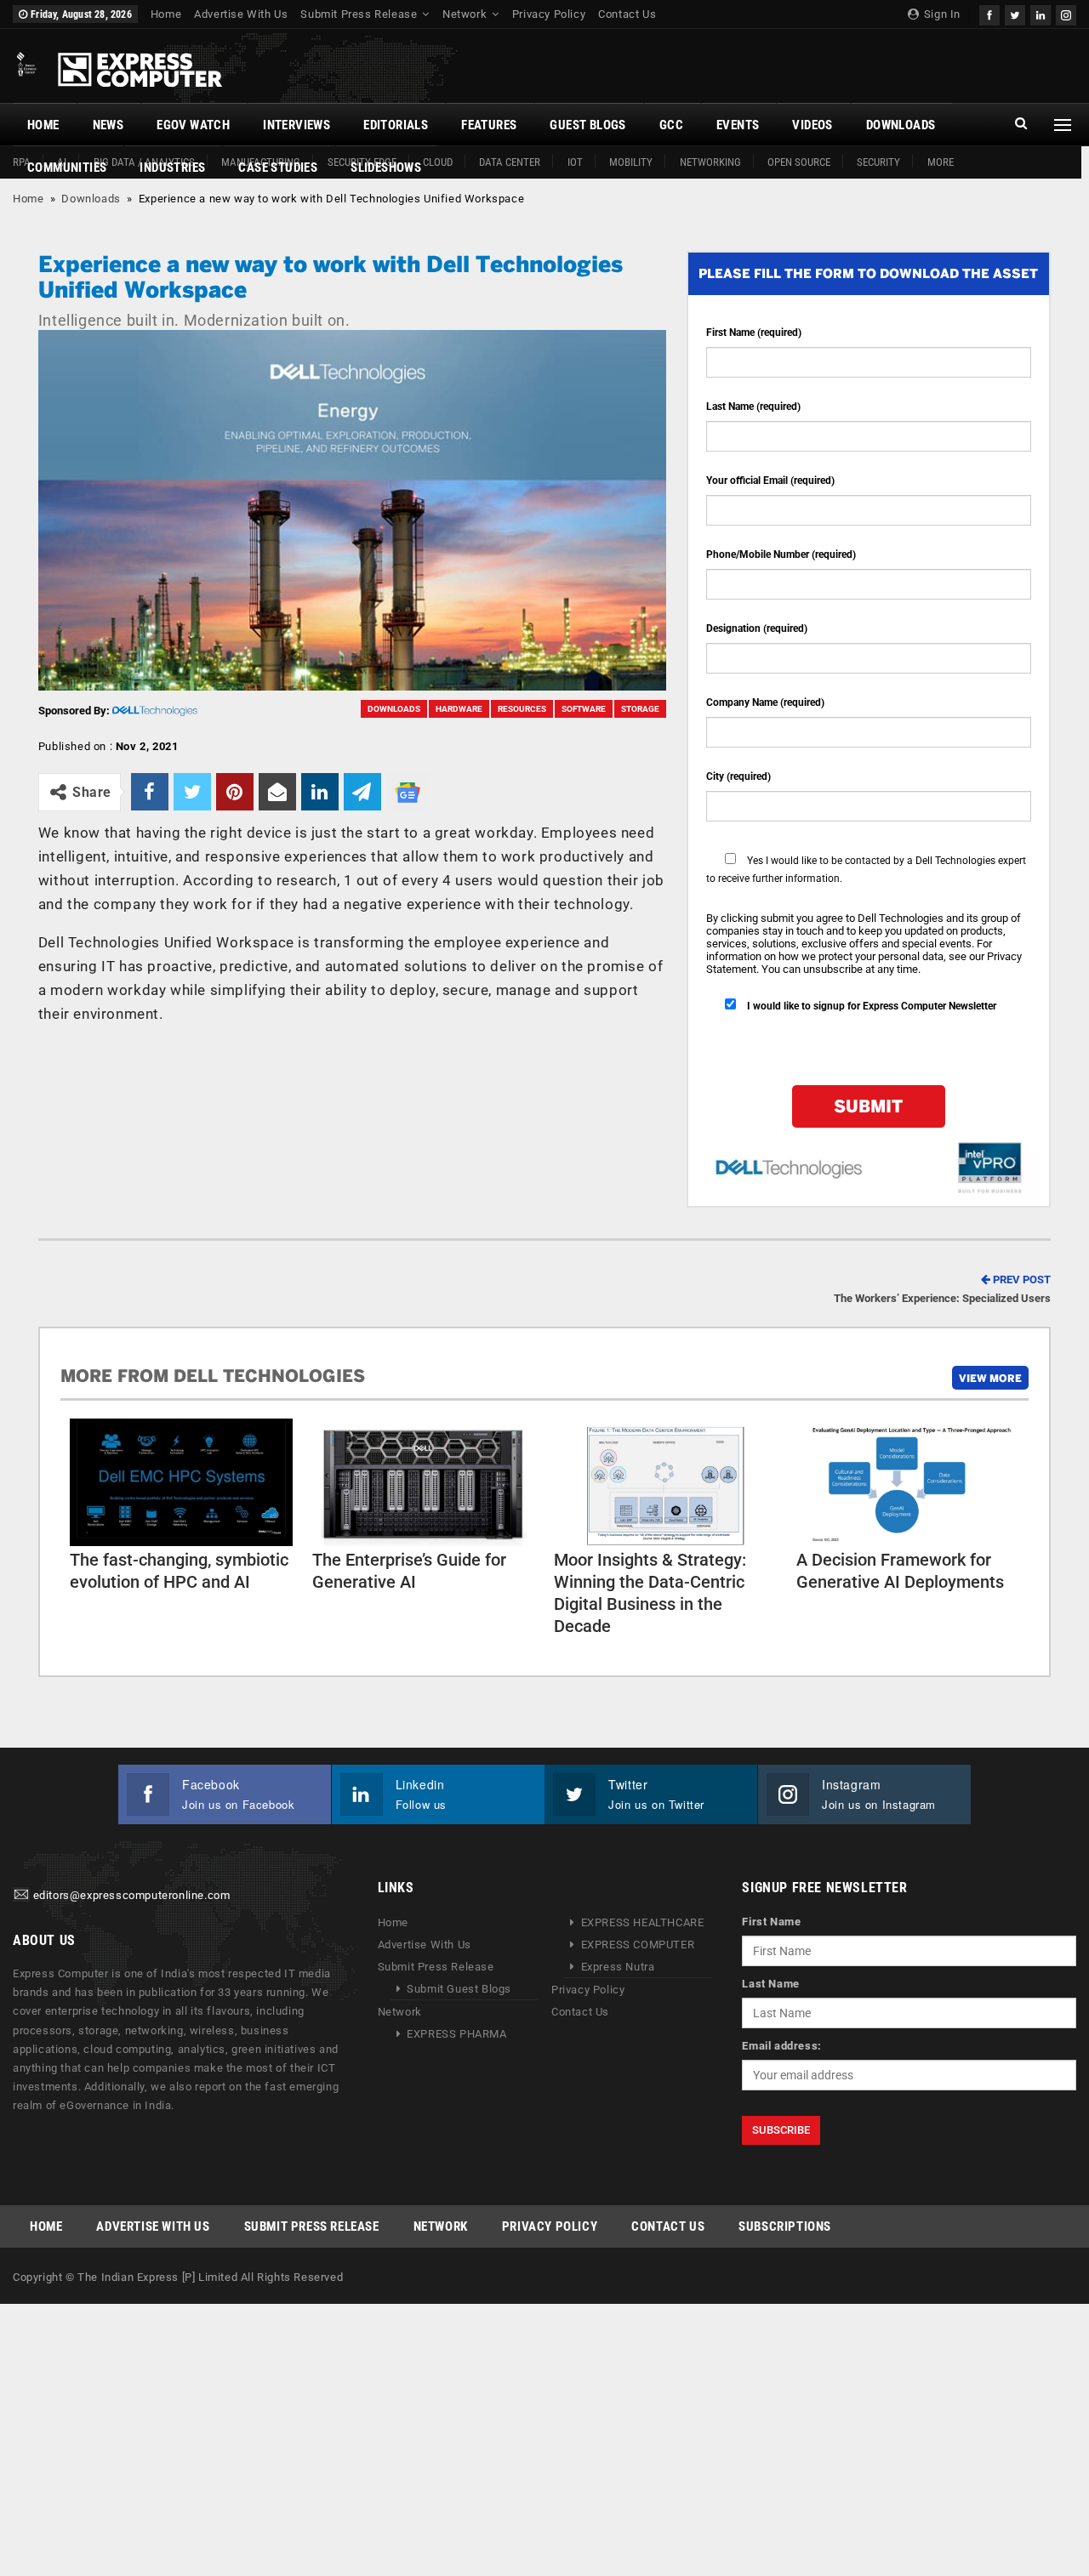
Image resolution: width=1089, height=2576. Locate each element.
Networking (710, 162)
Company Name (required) (765, 702)
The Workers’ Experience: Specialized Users (942, 1289)
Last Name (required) (753, 407)
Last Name (770, 1984)
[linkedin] (1041, 13)
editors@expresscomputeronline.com (132, 1896)
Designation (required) (757, 628)
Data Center (510, 162)
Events (738, 125)
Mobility (631, 162)
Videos (812, 125)
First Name (771, 1922)
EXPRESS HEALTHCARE (643, 1922)
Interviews (296, 125)
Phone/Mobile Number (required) (781, 554)
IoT (575, 162)
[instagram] (1066, 13)
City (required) (738, 776)
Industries (172, 168)
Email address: (781, 2046)
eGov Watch (193, 125)
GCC (671, 125)
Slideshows (386, 168)
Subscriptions (785, 2226)
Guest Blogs (587, 125)
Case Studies (278, 168)
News (108, 125)
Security (878, 162)
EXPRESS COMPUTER (638, 1945)
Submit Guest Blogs (459, 1989)
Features (489, 125)
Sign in (941, 14)
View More (990, 1378)
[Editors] (21, 1896)
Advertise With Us (241, 14)
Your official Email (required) (770, 481)
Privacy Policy (549, 14)
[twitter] (1015, 13)
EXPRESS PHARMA (456, 2034)
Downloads (901, 125)
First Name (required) (754, 333)
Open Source (799, 162)
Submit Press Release (359, 14)
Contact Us (627, 14)
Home (166, 14)
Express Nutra (618, 1967)
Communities (67, 168)
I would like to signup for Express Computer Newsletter (870, 1006)
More (941, 162)
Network (465, 14)
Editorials (396, 125)
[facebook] (989, 13)
